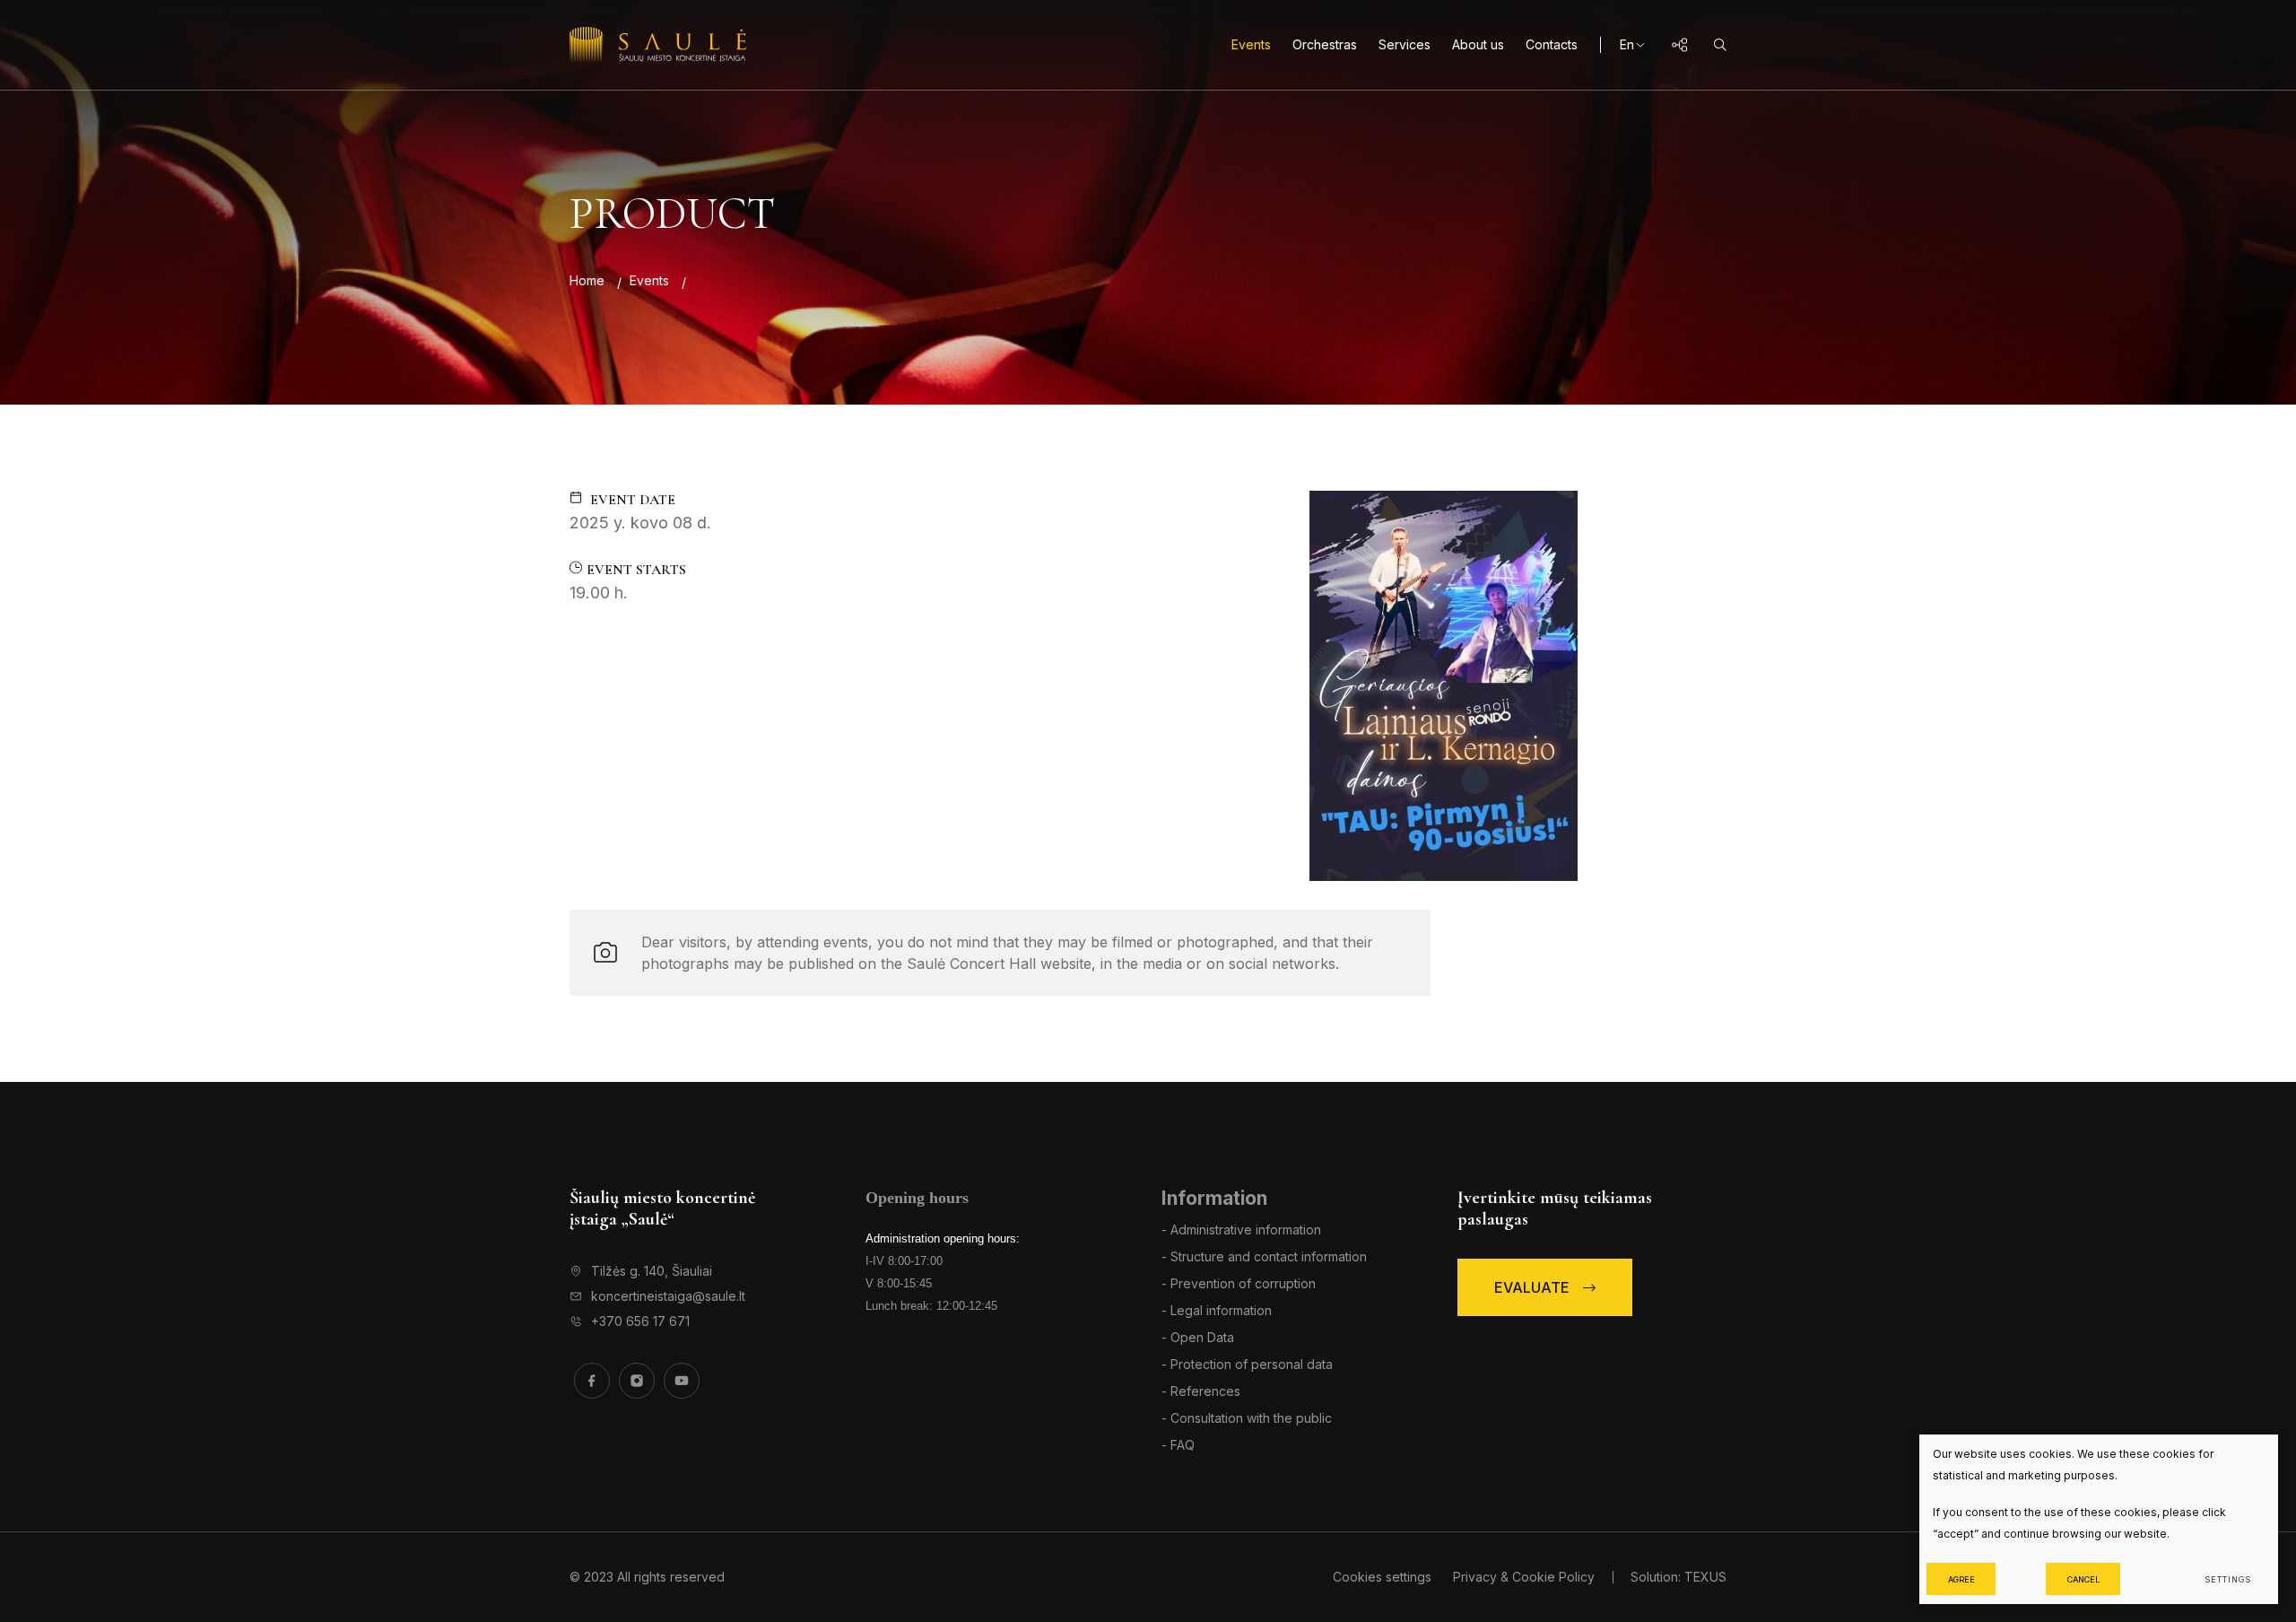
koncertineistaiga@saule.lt (668, 1296)
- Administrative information (1241, 1230)
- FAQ (1178, 1445)
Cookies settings (1384, 1577)
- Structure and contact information (1264, 1256)
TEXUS (1705, 1577)
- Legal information (1217, 1310)
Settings (2227, 1579)
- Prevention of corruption (1239, 1283)
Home (587, 280)
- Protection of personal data (1247, 1364)
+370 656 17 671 (640, 1321)
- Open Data (1198, 1337)
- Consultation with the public (1247, 1418)
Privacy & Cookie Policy (1524, 1577)
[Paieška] (1720, 45)
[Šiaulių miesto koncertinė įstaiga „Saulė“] (658, 45)
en (1627, 44)
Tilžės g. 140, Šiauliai (652, 1271)
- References (1201, 1391)
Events (1251, 44)
